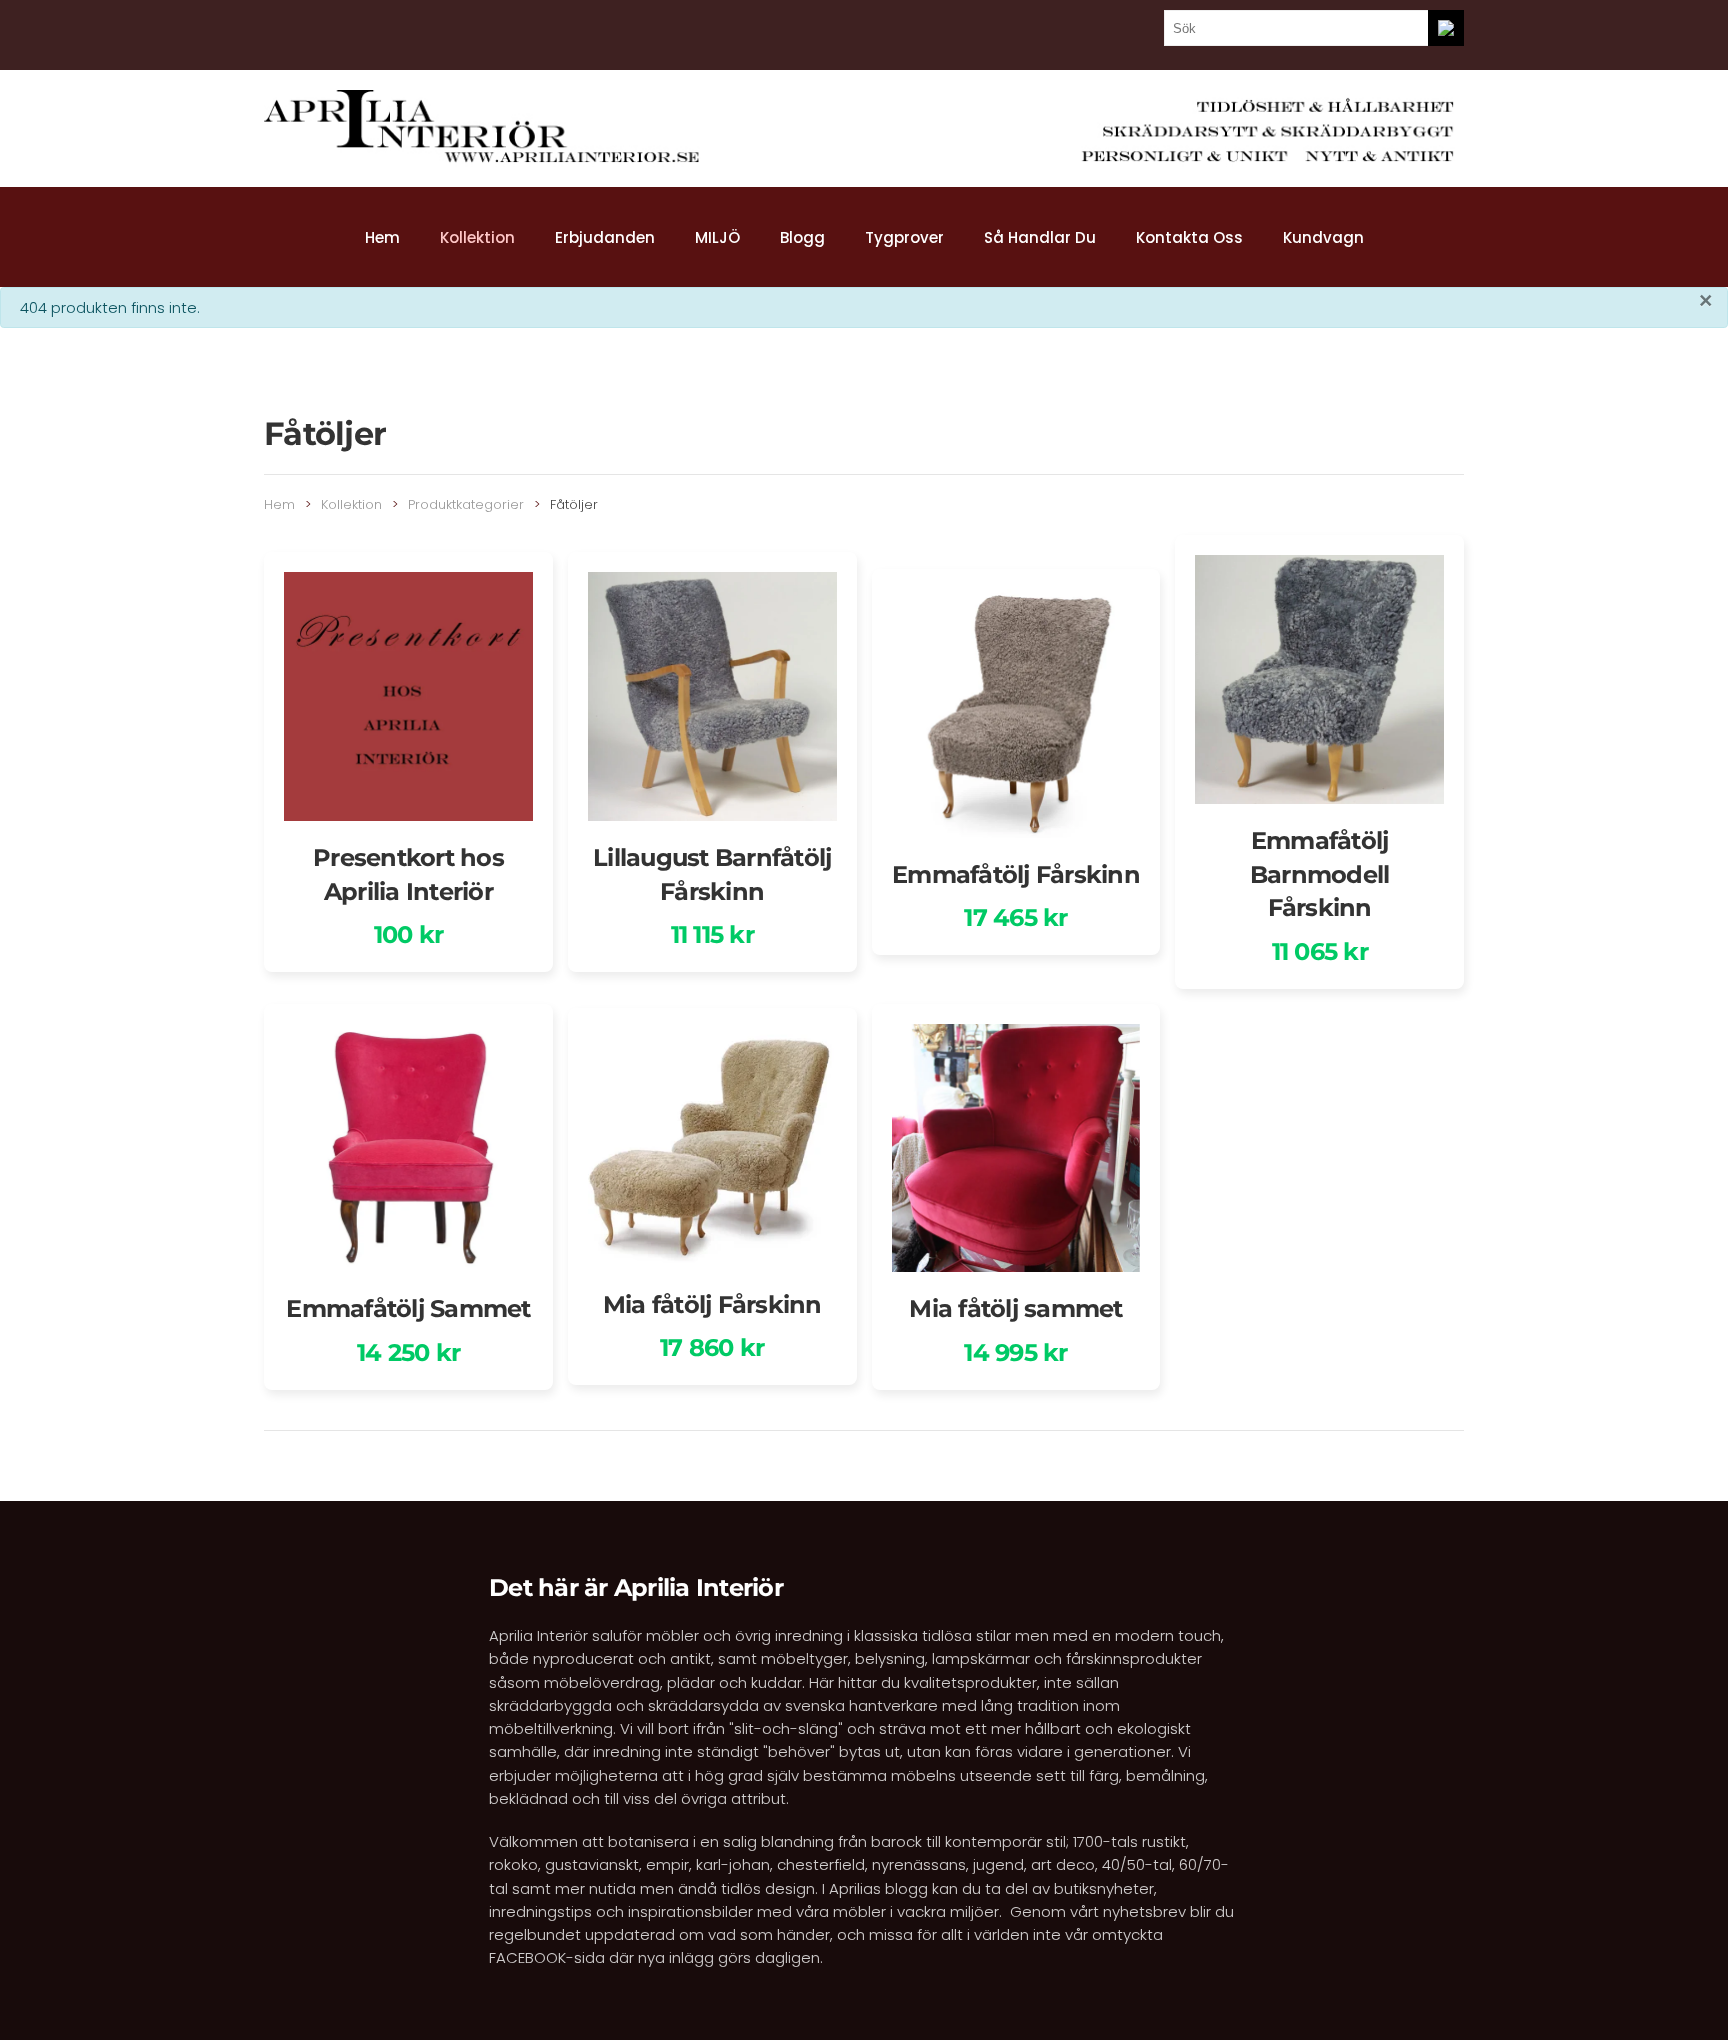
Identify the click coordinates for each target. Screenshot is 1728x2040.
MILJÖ (717, 237)
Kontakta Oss (1189, 237)
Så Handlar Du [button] (1040, 237)
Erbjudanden (605, 237)
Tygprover (904, 237)
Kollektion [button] (477, 237)
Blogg (802, 237)
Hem (382, 237)
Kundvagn (1323, 237)
